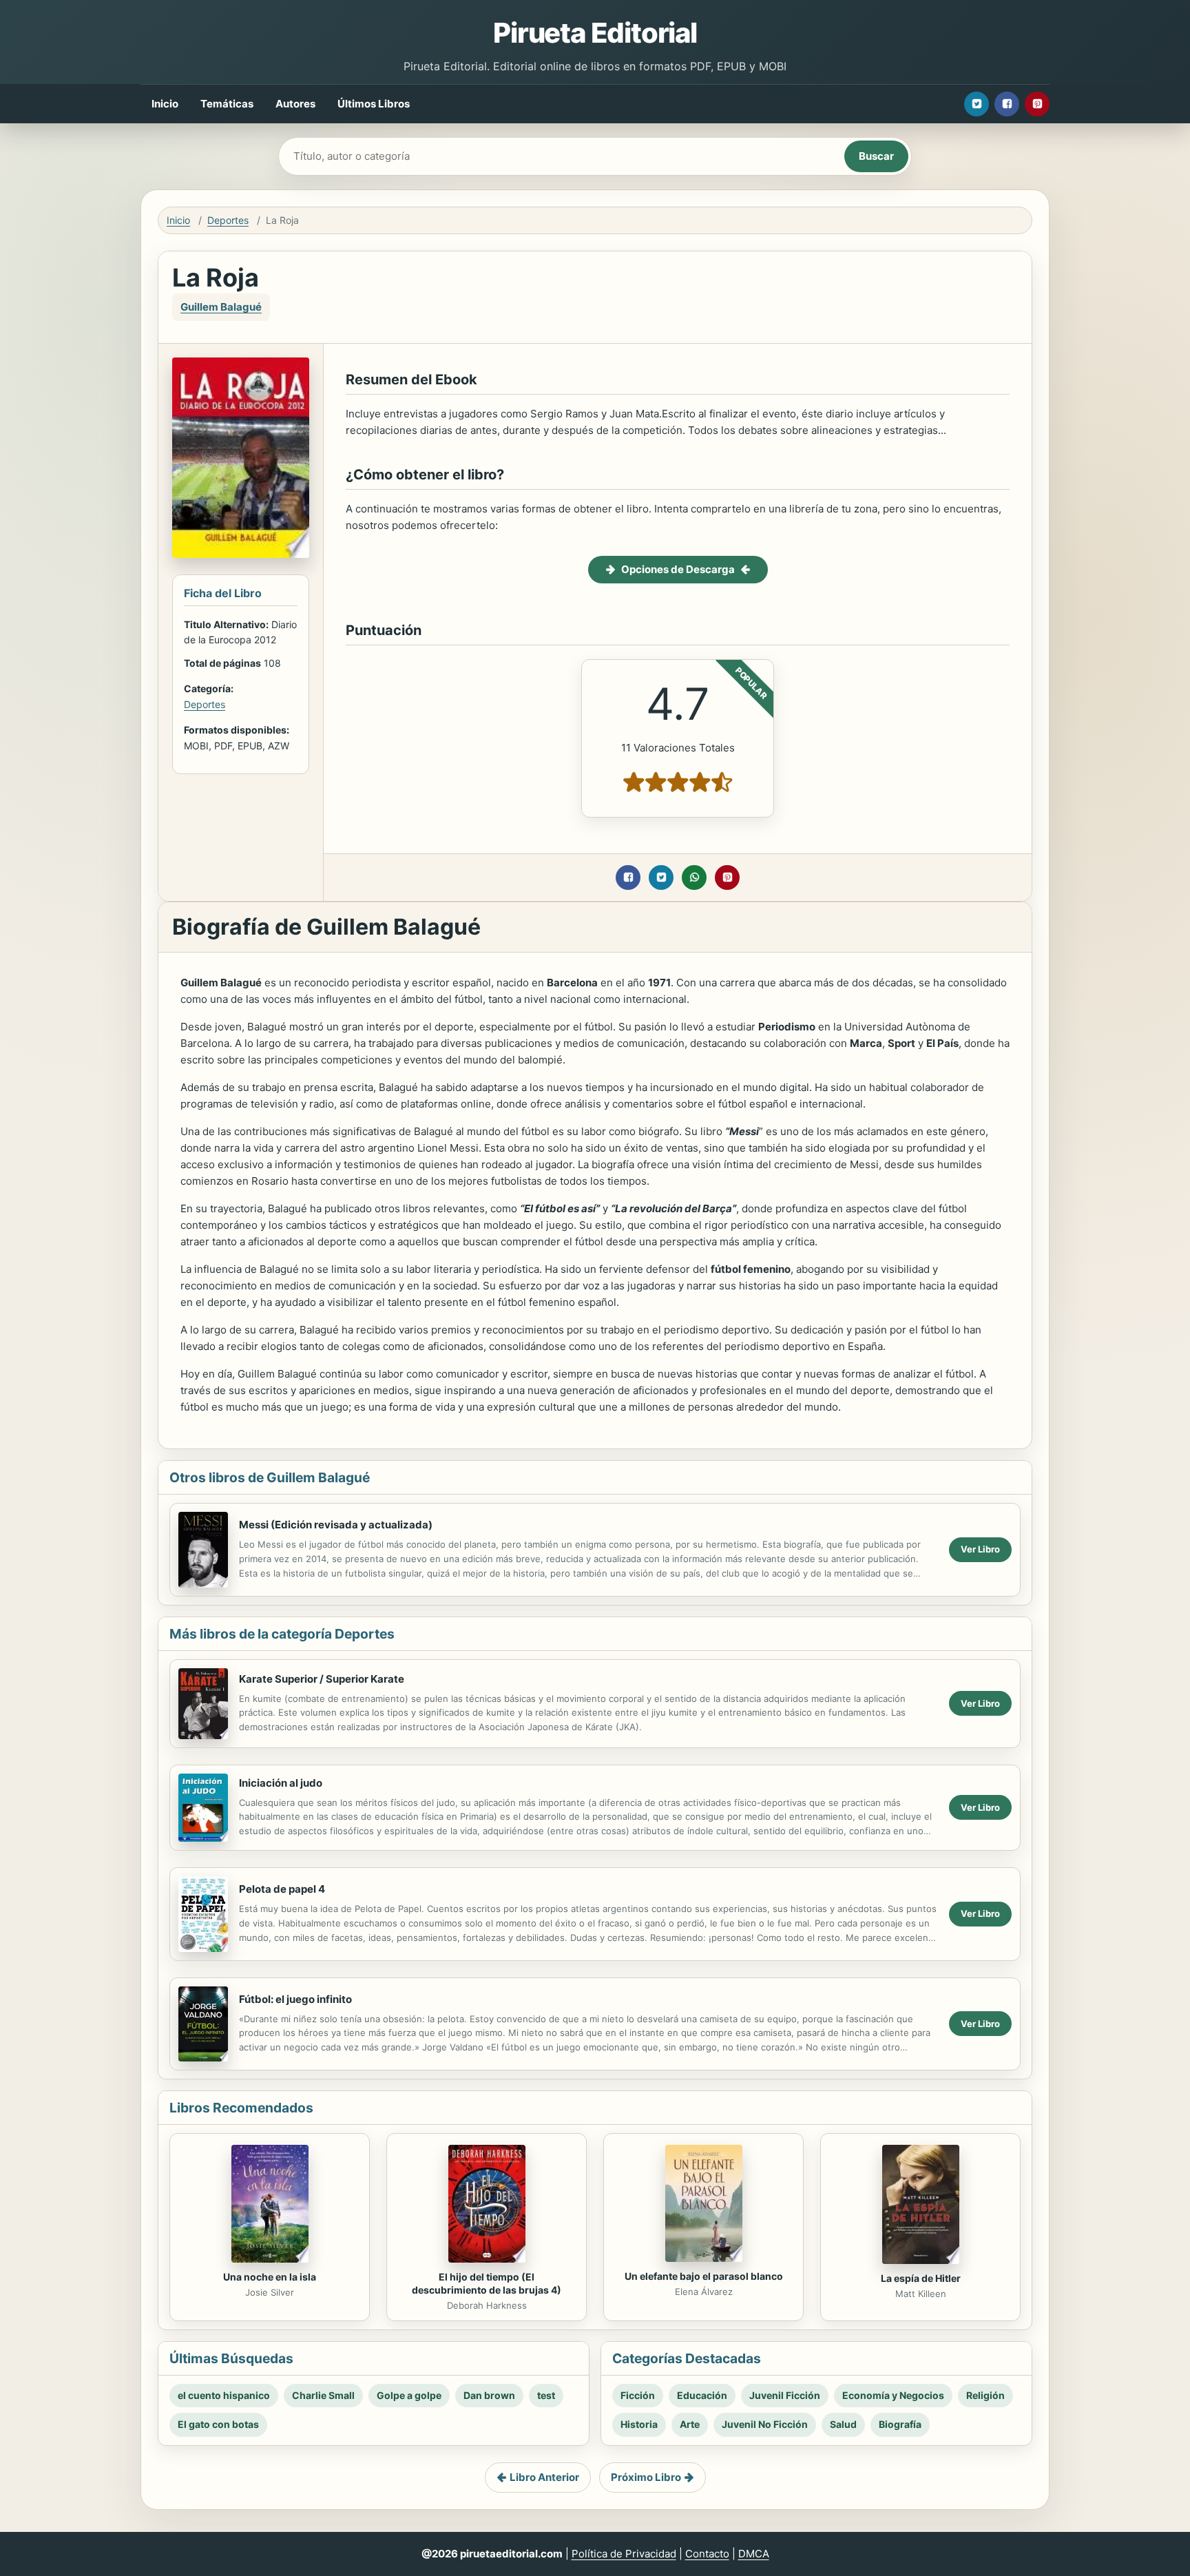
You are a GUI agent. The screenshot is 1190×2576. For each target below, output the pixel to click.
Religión (985, 2395)
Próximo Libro (646, 2477)
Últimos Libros (374, 104)
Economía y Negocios (893, 2395)
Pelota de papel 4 (282, 1889)
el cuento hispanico (224, 2395)
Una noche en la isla (270, 2277)
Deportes (228, 220)
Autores (295, 104)
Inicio (165, 104)
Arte (690, 2424)
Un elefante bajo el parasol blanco (704, 2276)
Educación (702, 2395)
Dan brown (489, 2395)
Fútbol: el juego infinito (295, 1999)
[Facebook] (1007, 104)
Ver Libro (980, 1549)
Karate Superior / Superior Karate (322, 1679)
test (546, 2395)
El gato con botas (218, 2424)
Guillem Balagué (221, 307)
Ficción (638, 2395)
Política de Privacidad (624, 2554)
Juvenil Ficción (785, 2395)
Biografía (900, 2424)
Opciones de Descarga (678, 569)
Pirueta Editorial (595, 33)
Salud (843, 2424)
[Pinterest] (1037, 104)
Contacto (707, 2554)
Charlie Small (323, 2395)
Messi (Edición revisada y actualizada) (336, 1525)
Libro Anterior (544, 2477)
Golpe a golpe (409, 2395)
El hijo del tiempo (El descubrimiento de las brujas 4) (487, 2283)
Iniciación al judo (281, 1783)
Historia (639, 2424)
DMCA (754, 2554)
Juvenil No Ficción (765, 2424)
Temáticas (227, 104)
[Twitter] (977, 104)
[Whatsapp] (694, 877)
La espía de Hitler (921, 2278)
